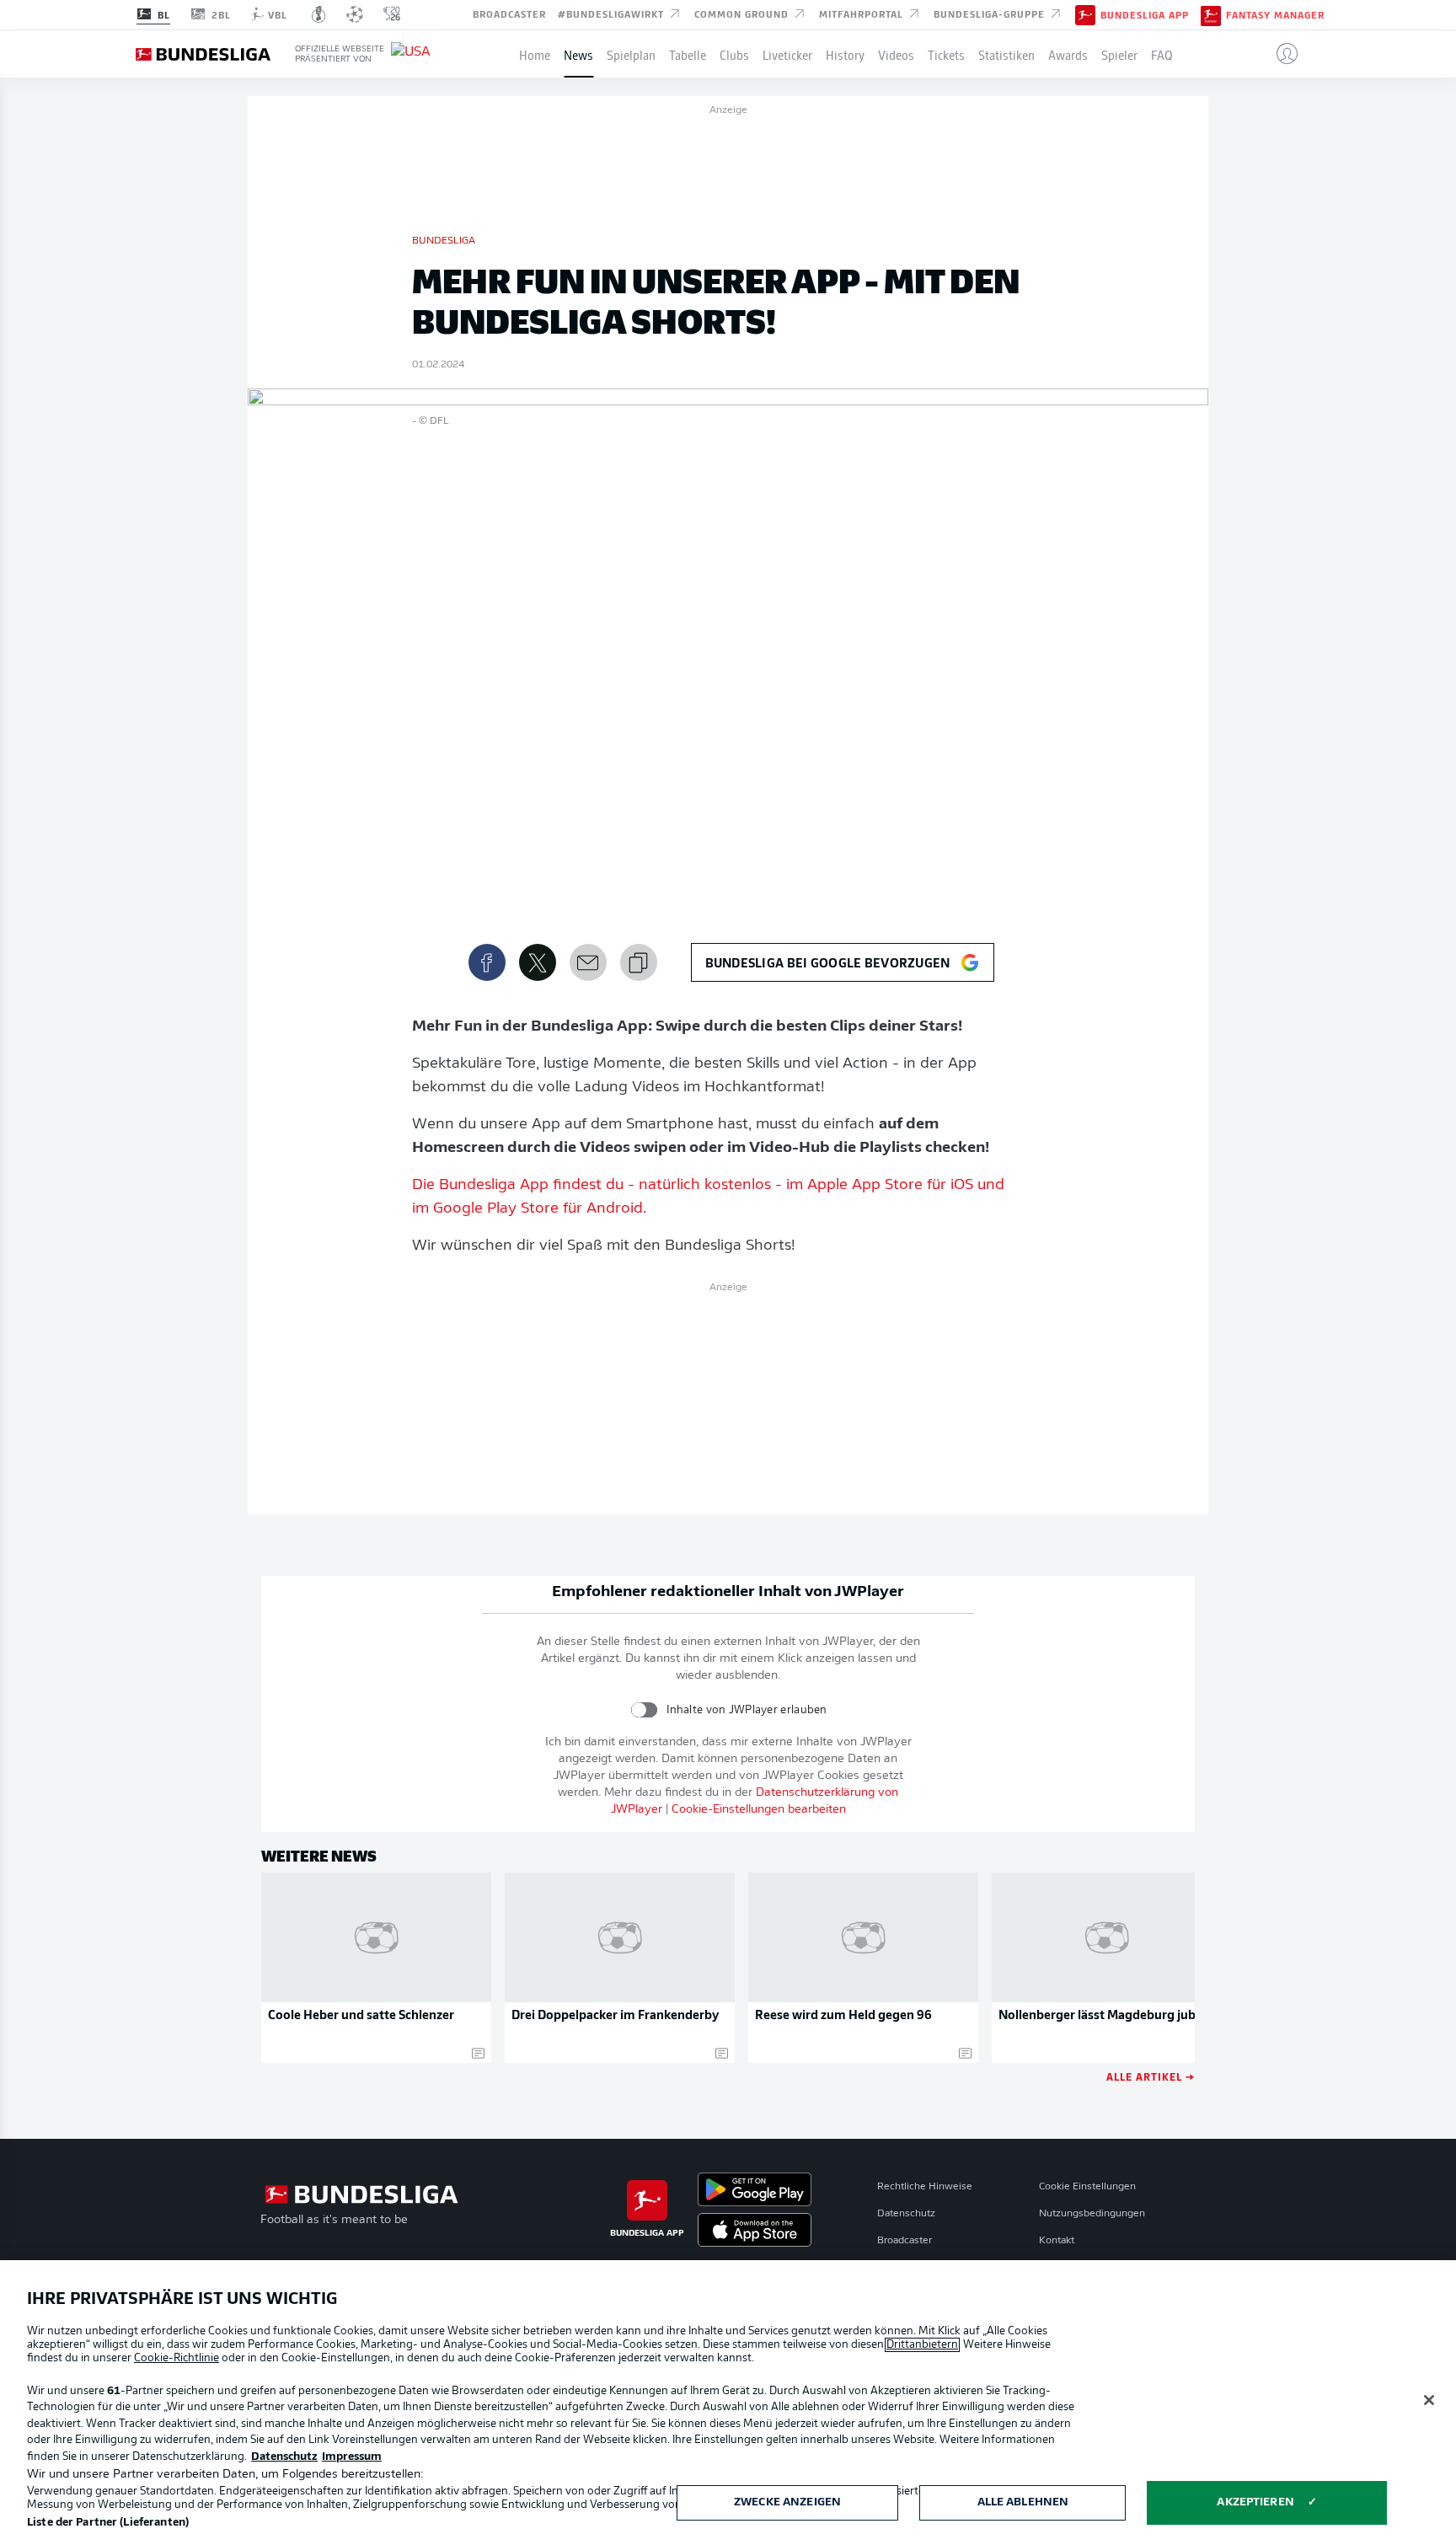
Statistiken (1006, 54)
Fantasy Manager (1275, 15)
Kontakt (1057, 2241)
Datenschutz (906, 2214)
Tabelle (688, 54)
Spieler (1119, 54)
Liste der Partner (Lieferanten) (108, 2523)
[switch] (644, 1709)
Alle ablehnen (1023, 2502)
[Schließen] (1429, 2400)
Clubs (734, 54)
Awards (1068, 54)
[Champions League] (355, 14)
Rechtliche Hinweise (925, 2187)
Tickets (946, 54)
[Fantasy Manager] (1211, 14)
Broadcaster (509, 13)
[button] (1280, 54)
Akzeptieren (1255, 2502)
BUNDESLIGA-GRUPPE (991, 13)
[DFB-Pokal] (319, 14)
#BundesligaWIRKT (613, 13)
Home (535, 54)
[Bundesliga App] (1085, 14)
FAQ (1162, 54)
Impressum (352, 2457)
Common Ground (743, 13)
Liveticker (787, 54)
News (578, 54)
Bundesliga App (1145, 15)
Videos (896, 54)
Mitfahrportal (863, 13)
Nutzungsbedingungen (1092, 2214)
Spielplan (631, 54)
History (845, 54)
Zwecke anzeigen (787, 2502)
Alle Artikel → (1151, 2076)
